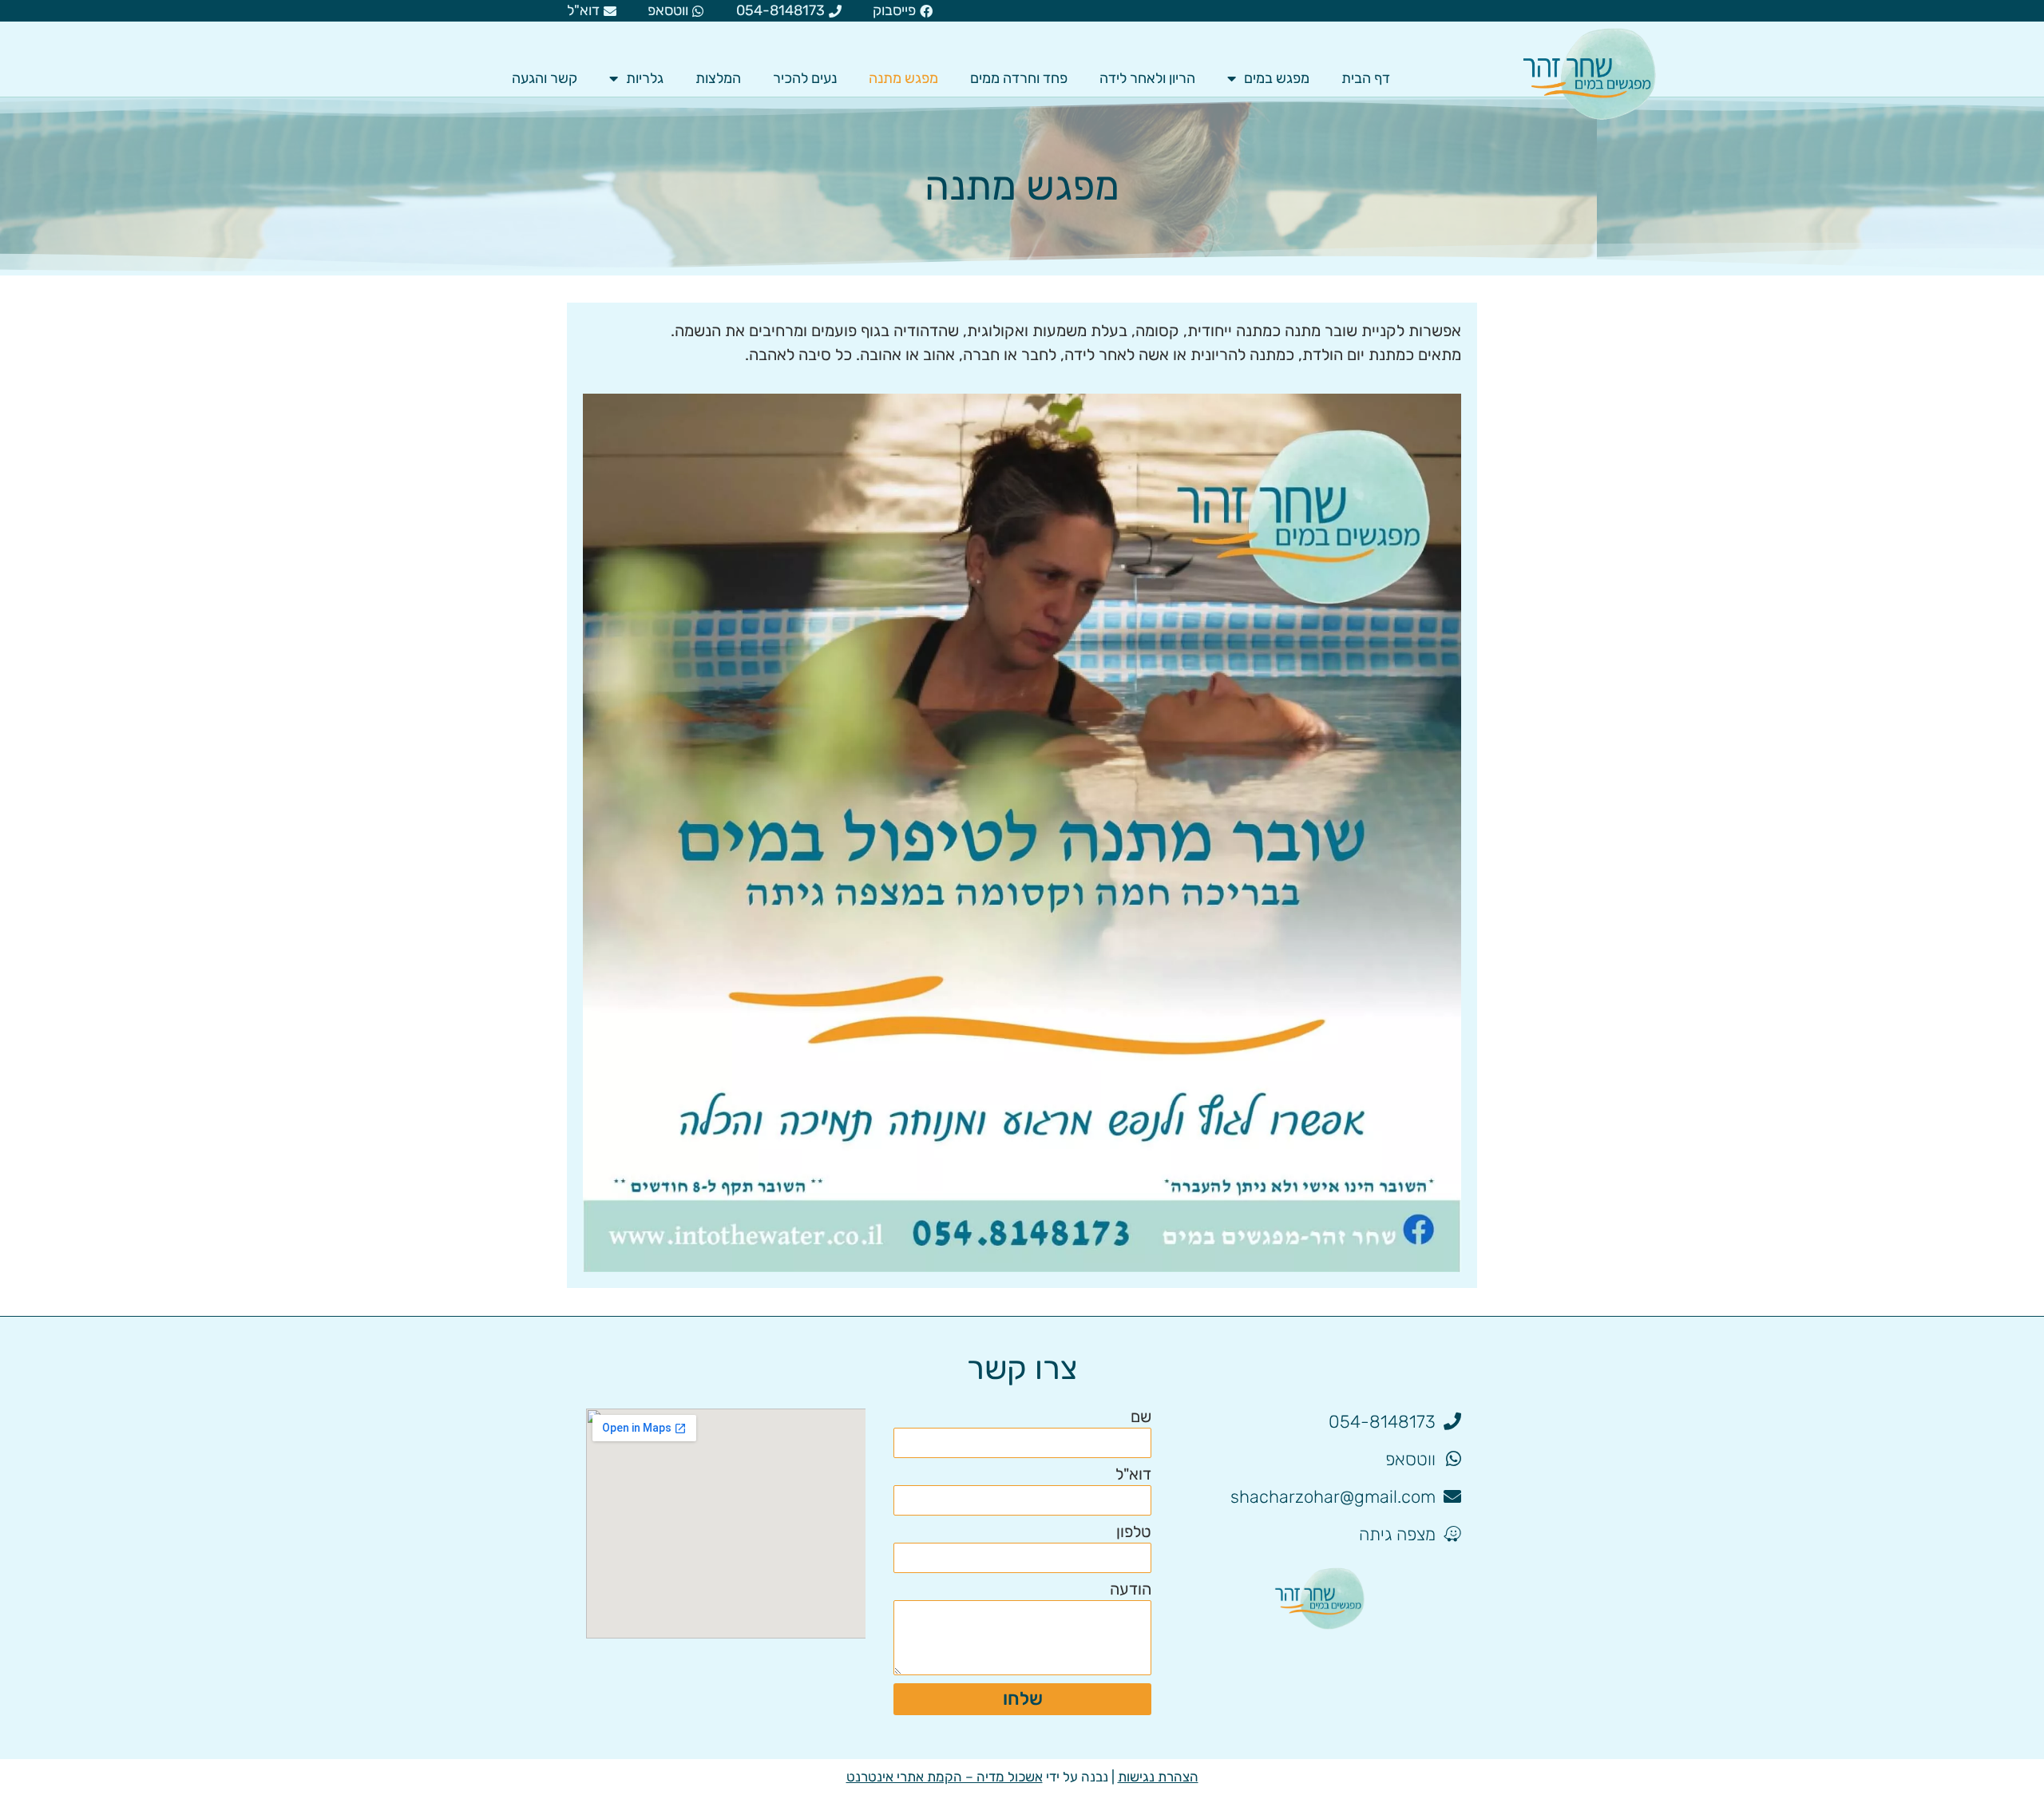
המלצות (718, 78)
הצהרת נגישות (1158, 1777)
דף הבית (1366, 78)
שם (1141, 1417)
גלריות (645, 78)
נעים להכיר (805, 78)
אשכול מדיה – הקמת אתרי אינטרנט (945, 1777)
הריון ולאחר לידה (1147, 78)
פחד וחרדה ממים (1019, 78)
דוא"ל (1133, 1475)
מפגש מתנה (903, 78)
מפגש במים (1277, 78)
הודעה (1131, 1590)
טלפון (1134, 1532)
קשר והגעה (545, 78)
